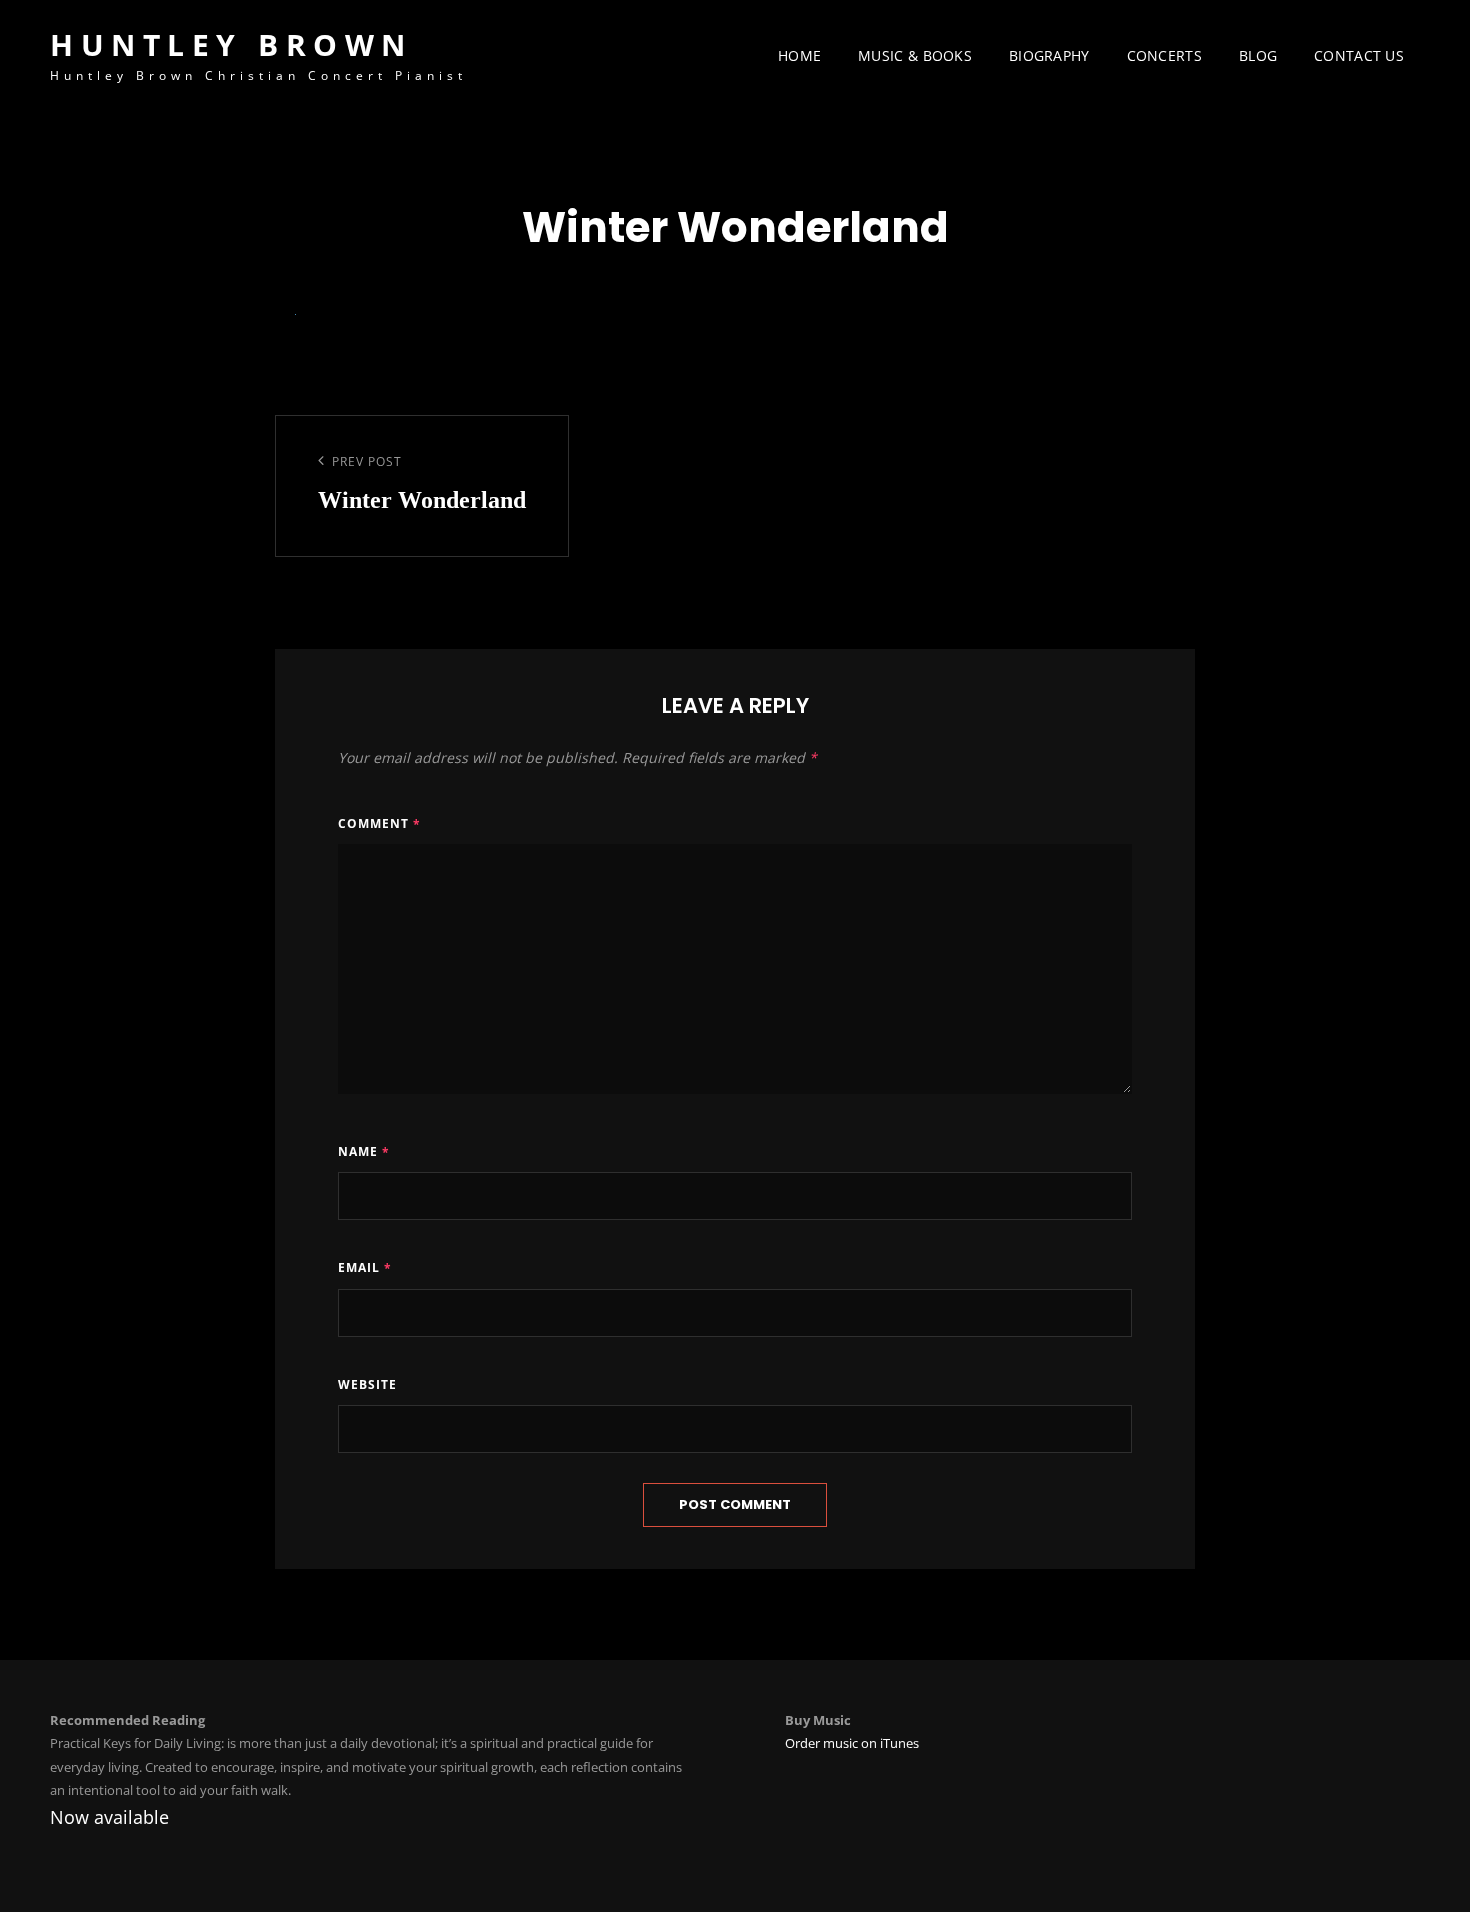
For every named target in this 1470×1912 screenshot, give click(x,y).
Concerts (1164, 55)
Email (365, 1267)
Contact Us (1359, 55)
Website (367, 1384)
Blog (1258, 55)
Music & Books (915, 55)
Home (799, 55)
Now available (109, 1817)
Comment (379, 823)
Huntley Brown (231, 44)
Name (364, 1151)
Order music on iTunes (852, 1743)
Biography (1049, 55)
